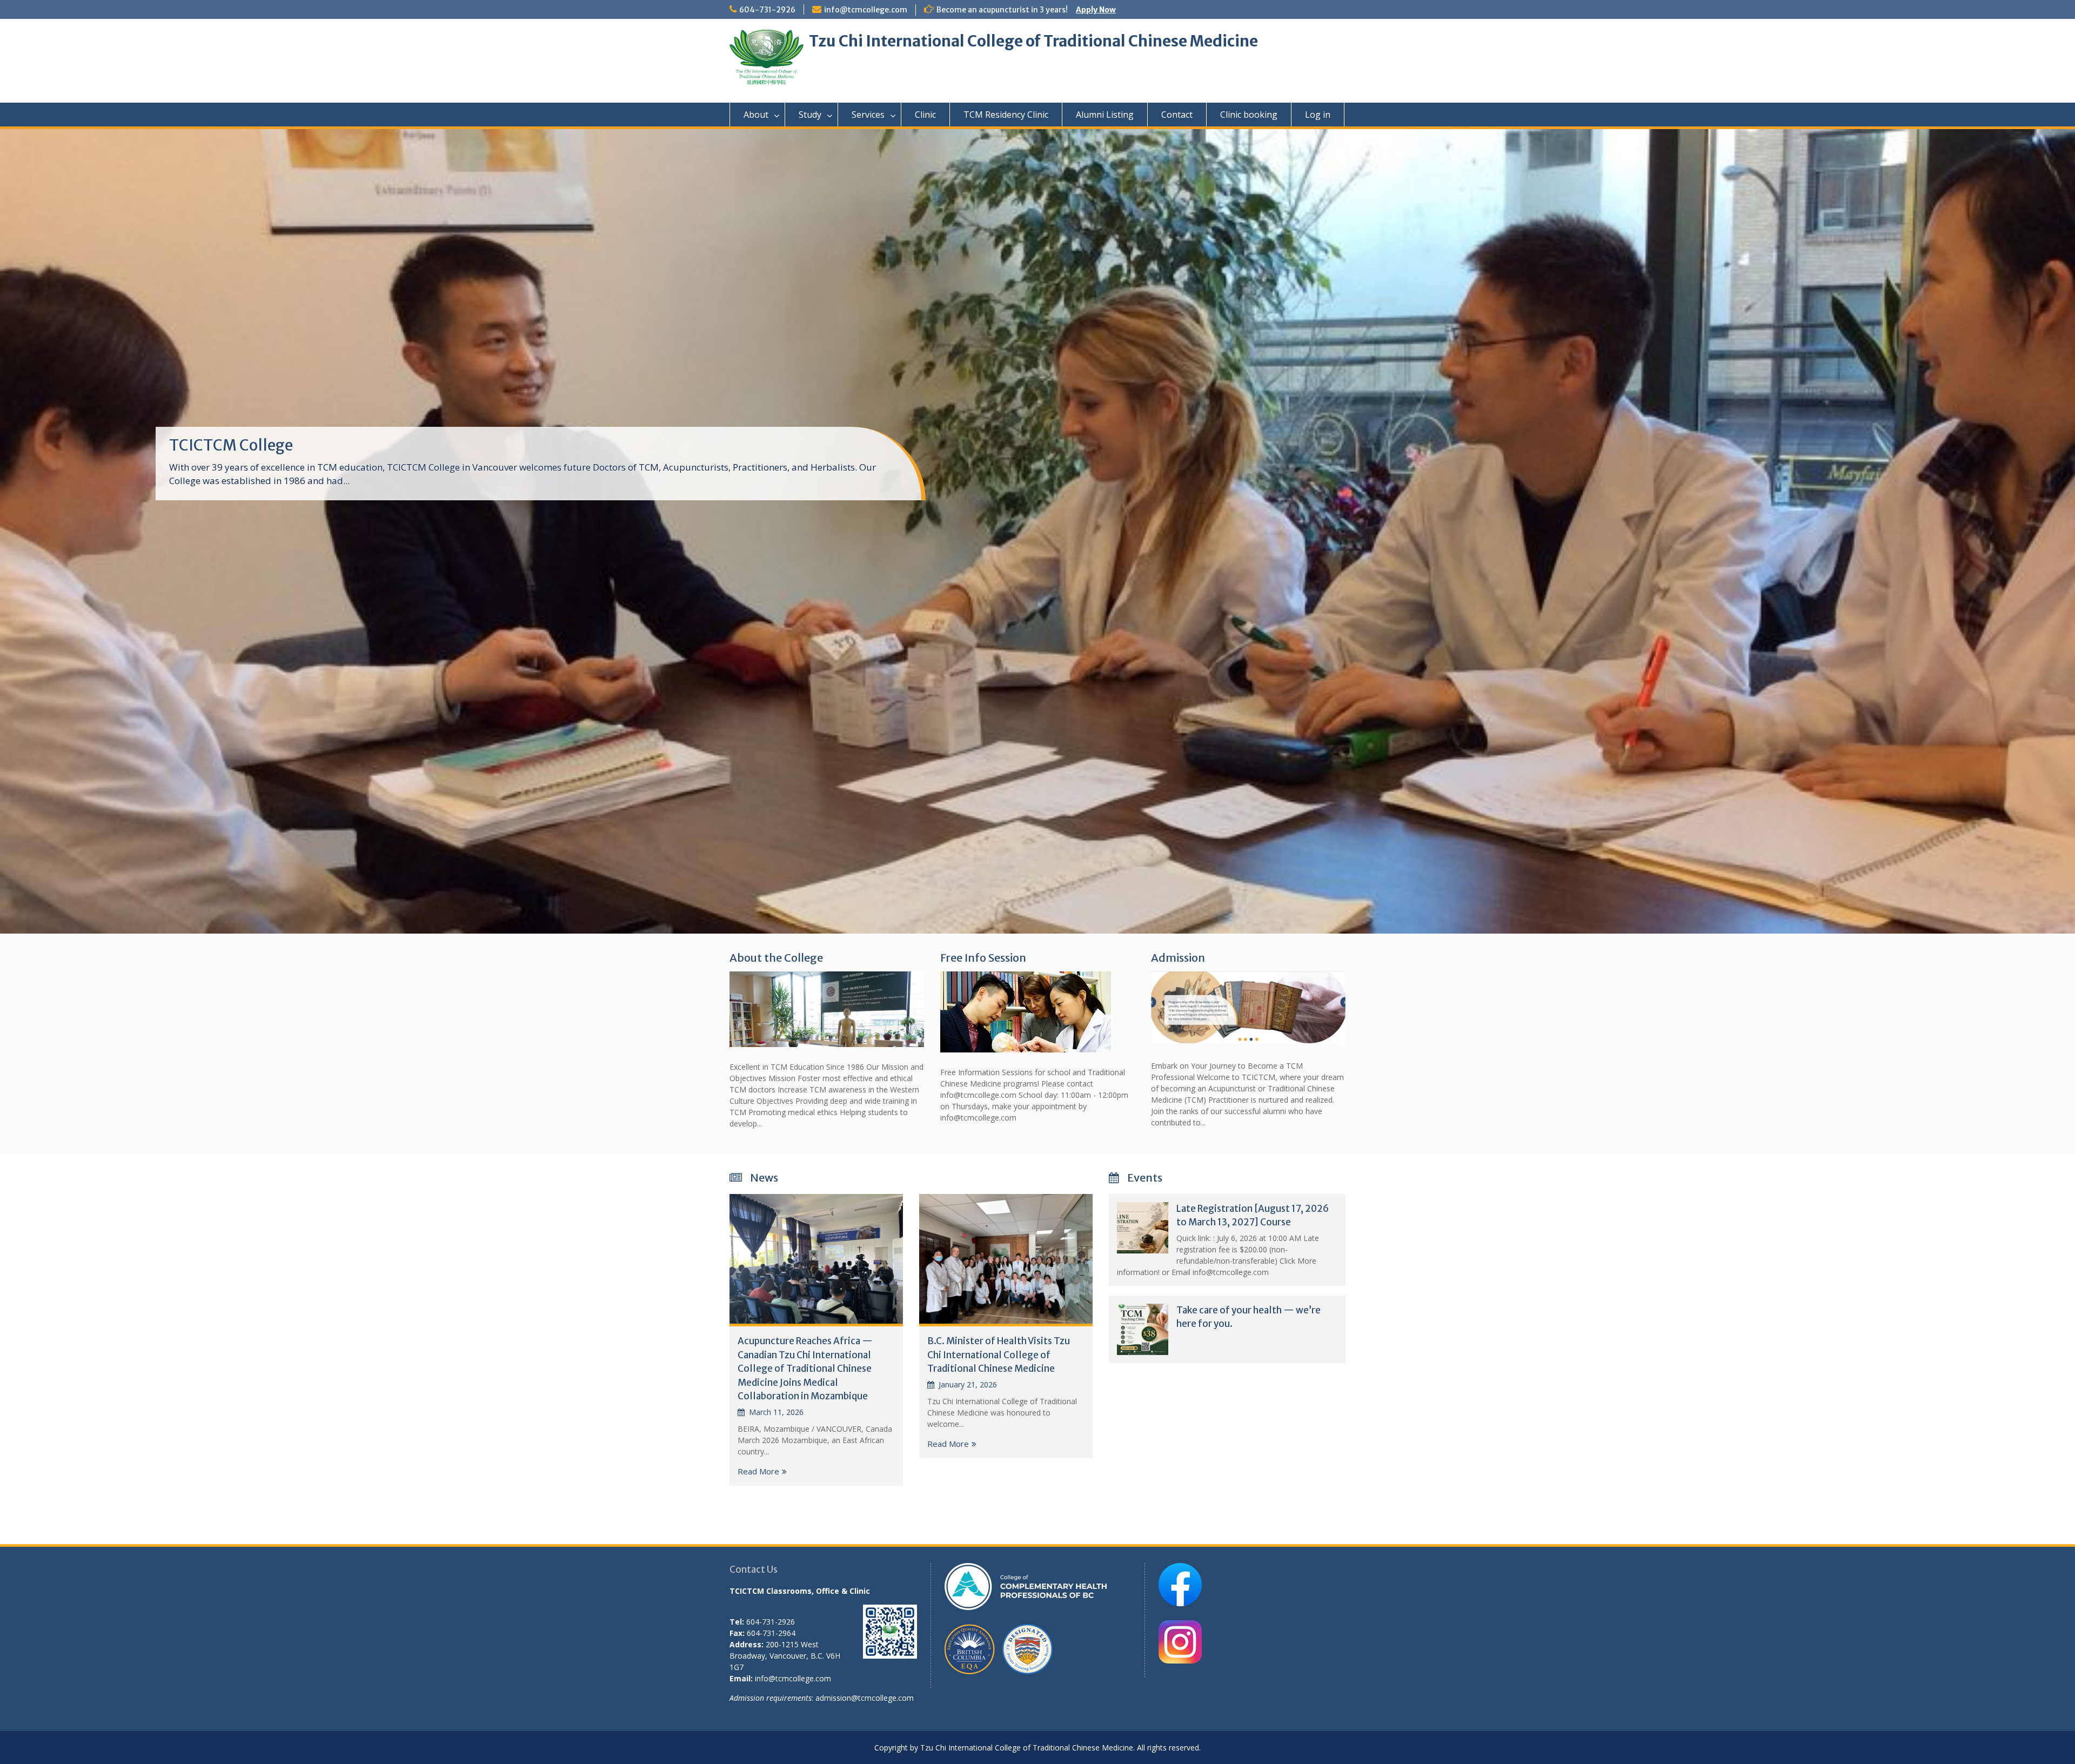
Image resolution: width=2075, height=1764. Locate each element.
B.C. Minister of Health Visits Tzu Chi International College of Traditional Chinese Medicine (999, 1355)
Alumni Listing (1105, 115)
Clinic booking (1249, 115)
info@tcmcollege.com (866, 10)
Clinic (925, 115)
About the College (776, 958)
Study (810, 115)
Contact (1177, 115)
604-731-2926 (767, 10)
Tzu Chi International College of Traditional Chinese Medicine (1033, 41)
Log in (1318, 115)
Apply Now (1096, 10)
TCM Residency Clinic (1006, 115)
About (756, 115)
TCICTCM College (231, 445)
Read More (758, 1471)
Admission (1178, 958)
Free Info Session (983, 958)
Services (868, 115)
